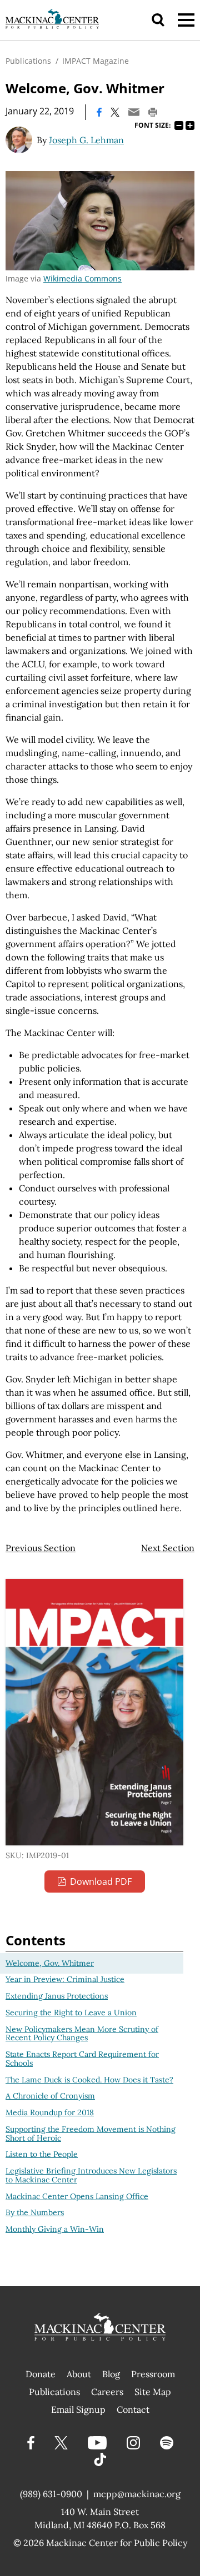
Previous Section (41, 1548)
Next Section (168, 1548)
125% (190, 125)
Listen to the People (42, 2154)
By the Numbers (35, 2212)
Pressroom (153, 2374)
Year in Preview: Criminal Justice (65, 1979)
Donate (41, 2374)
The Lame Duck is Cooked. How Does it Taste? (89, 2080)
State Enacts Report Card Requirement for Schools (82, 2059)
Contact (133, 2409)
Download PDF (101, 1881)
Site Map (153, 2392)
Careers (107, 2392)
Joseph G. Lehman (86, 140)
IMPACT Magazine (96, 61)
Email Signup (78, 2409)
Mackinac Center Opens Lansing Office (77, 2196)
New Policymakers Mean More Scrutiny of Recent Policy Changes (82, 2034)
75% (179, 125)
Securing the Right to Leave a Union (71, 2012)
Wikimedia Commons (82, 278)
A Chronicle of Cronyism (50, 2096)
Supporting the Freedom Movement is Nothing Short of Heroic (91, 2134)
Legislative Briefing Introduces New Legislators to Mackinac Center (91, 2175)
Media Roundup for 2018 (50, 2112)
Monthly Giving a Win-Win (55, 2229)
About (79, 2374)
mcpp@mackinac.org (137, 2494)
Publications (28, 61)
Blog (111, 2374)
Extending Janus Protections (57, 1996)
